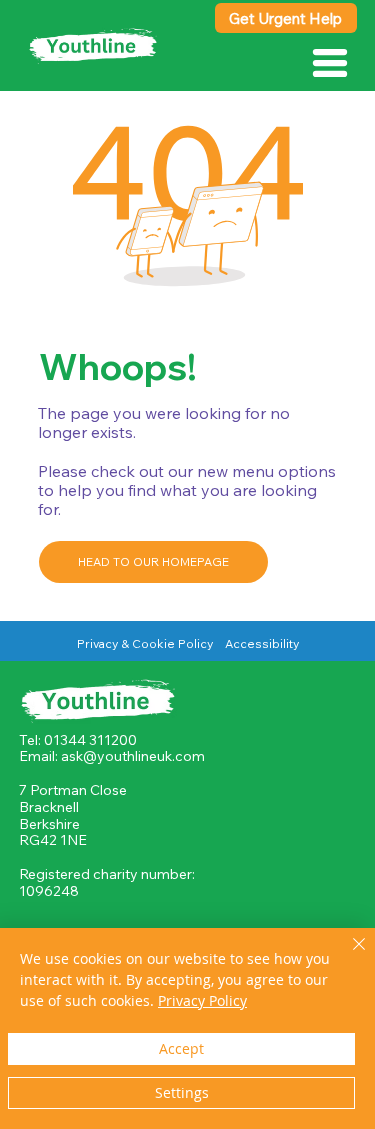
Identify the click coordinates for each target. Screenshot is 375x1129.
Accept (181, 1048)
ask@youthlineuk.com (133, 756)
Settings (182, 1092)
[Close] (347, 956)
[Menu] (331, 63)
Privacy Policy (202, 1000)
